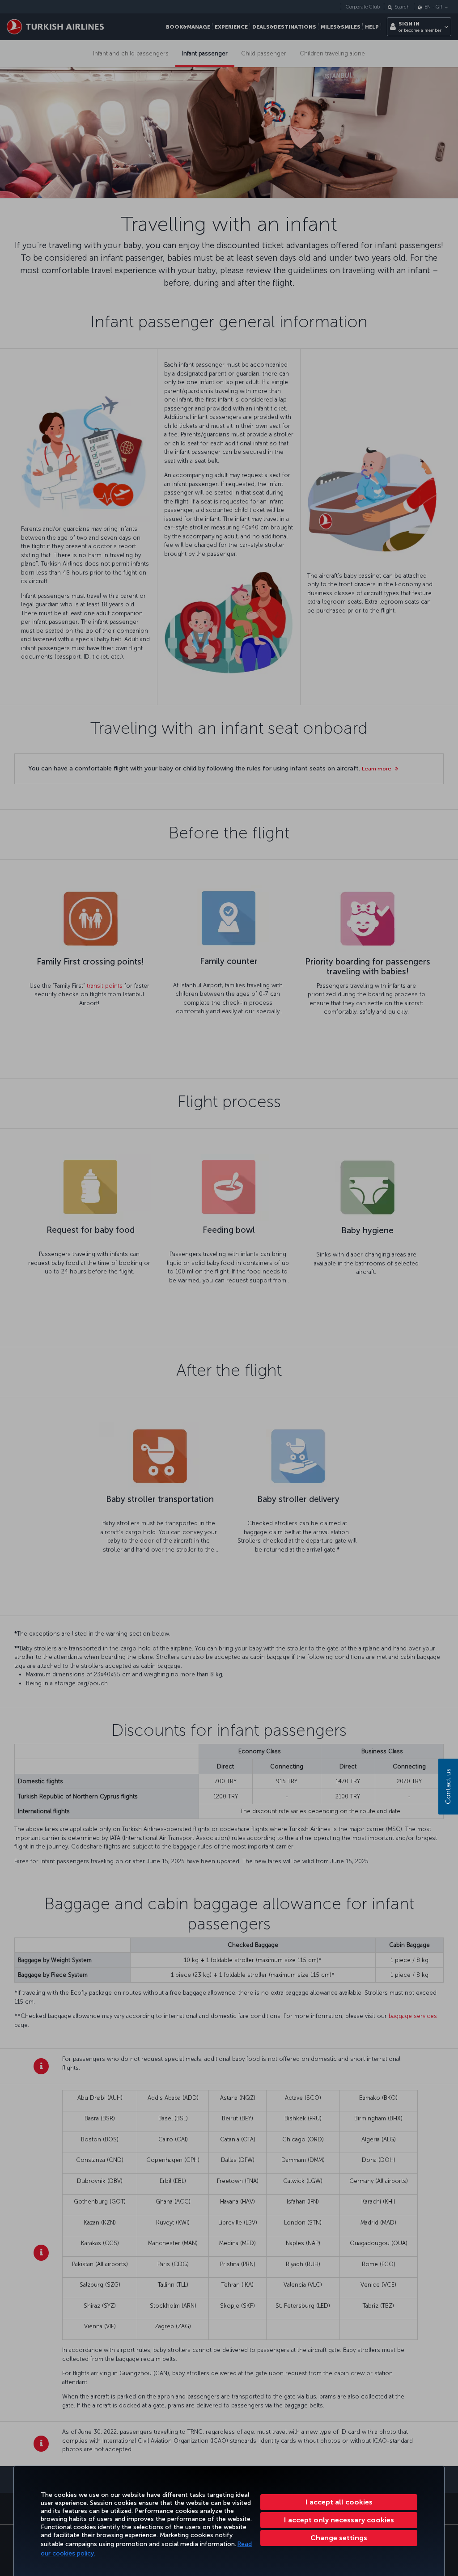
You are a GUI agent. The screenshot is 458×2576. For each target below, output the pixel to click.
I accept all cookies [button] (339, 2502)
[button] (339, 2538)
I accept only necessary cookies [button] (339, 2520)
